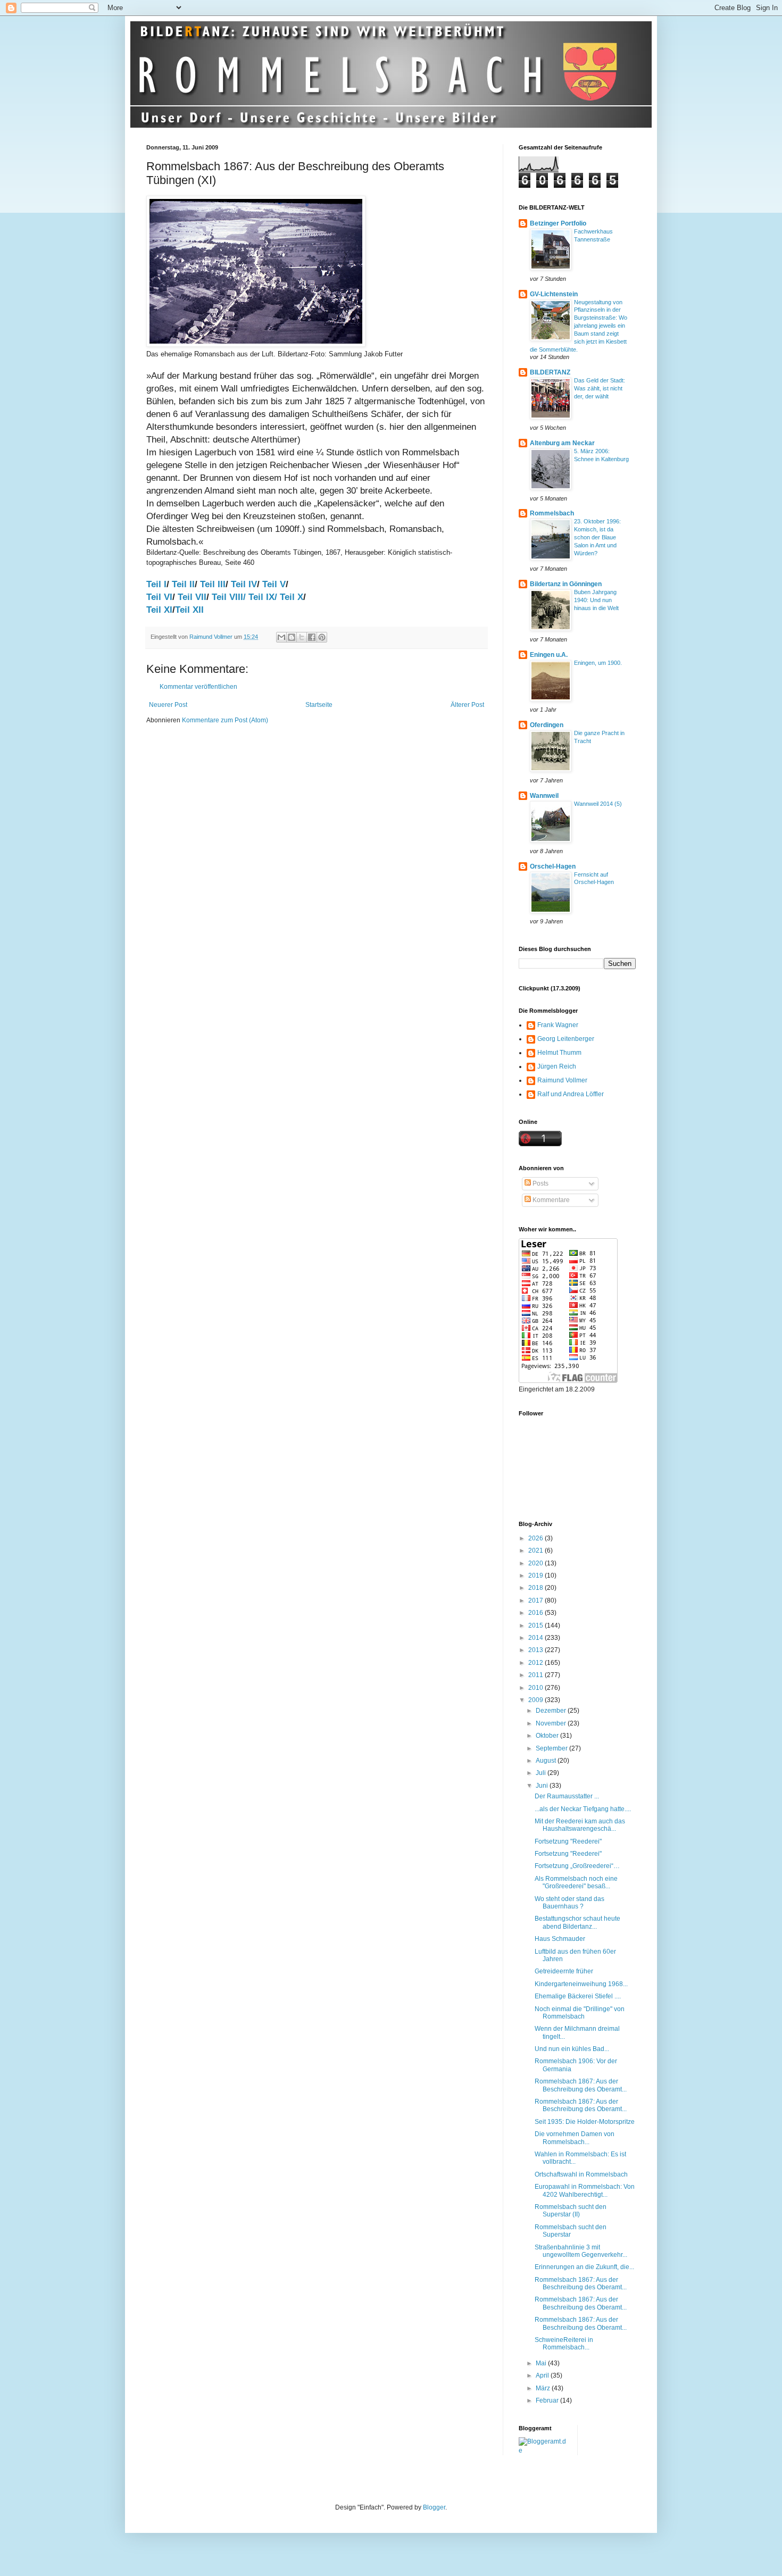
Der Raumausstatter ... (567, 1796)
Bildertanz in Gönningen (566, 584)
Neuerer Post (168, 705)
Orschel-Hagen (553, 866)
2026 (536, 1538)
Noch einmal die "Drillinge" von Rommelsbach (580, 2013)
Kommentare (550, 1200)
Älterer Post (467, 705)
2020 (536, 1563)
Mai (542, 2363)
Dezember (552, 1711)
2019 (536, 1575)
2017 (536, 1600)
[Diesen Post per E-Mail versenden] (281, 637)
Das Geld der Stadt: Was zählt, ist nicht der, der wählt (600, 388)
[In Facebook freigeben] (312, 637)
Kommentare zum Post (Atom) (225, 720)
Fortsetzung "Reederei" (568, 1841)
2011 (536, 1675)
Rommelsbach (552, 513)
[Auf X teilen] (302, 637)
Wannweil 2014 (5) (598, 804)
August (547, 1761)
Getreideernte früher (564, 1971)
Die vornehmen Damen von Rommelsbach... (575, 2138)
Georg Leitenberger (566, 1039)
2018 (536, 1588)
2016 (536, 1613)
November (552, 1723)
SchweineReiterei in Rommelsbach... (564, 2344)
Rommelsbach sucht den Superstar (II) (571, 2211)
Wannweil (544, 796)
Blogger (434, 2507)
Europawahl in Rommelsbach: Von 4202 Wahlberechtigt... (585, 2190)
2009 (536, 1700)
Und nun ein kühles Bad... (572, 2049)
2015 (536, 1625)
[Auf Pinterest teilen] (322, 637)
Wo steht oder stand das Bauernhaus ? (569, 1903)
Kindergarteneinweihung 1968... (581, 1984)
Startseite (319, 705)
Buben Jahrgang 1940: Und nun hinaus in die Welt (596, 600)
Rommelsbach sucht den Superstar (571, 2231)
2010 (536, 1688)
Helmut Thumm (559, 1053)
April (543, 2375)
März (544, 2388)
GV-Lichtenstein (554, 294)
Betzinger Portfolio (558, 223)
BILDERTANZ (550, 372)
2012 (536, 1663)
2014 (536, 1638)
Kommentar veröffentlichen (198, 687)
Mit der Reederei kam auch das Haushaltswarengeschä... (580, 1825)
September (552, 1748)
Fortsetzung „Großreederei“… (577, 1866)
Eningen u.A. (549, 655)
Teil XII (189, 610)
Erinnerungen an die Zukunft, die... (584, 2267)
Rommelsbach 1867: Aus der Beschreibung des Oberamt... (581, 2085)
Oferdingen (547, 725)
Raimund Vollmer (562, 1080)
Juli (542, 1773)
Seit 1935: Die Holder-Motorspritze (585, 2122)
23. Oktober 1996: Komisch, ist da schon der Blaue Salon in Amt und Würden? (597, 537)
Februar (548, 2400)
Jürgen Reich (557, 1066)
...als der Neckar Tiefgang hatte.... (583, 1809)
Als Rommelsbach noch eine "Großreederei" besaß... (576, 1882)
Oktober (548, 1736)
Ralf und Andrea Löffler (571, 1094)
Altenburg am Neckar (562, 443)
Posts (540, 1183)
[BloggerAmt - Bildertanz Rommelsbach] (544, 2450)
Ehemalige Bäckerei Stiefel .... (578, 1996)
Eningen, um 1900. (598, 663)
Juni (543, 1786)
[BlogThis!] (292, 637)
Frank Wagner (558, 1025)
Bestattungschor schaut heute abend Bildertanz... (577, 1922)
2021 (536, 1550)
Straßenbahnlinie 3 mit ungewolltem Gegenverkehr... (581, 2251)
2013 (536, 1650)
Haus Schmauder (560, 1939)
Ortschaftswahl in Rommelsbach (581, 2174)
